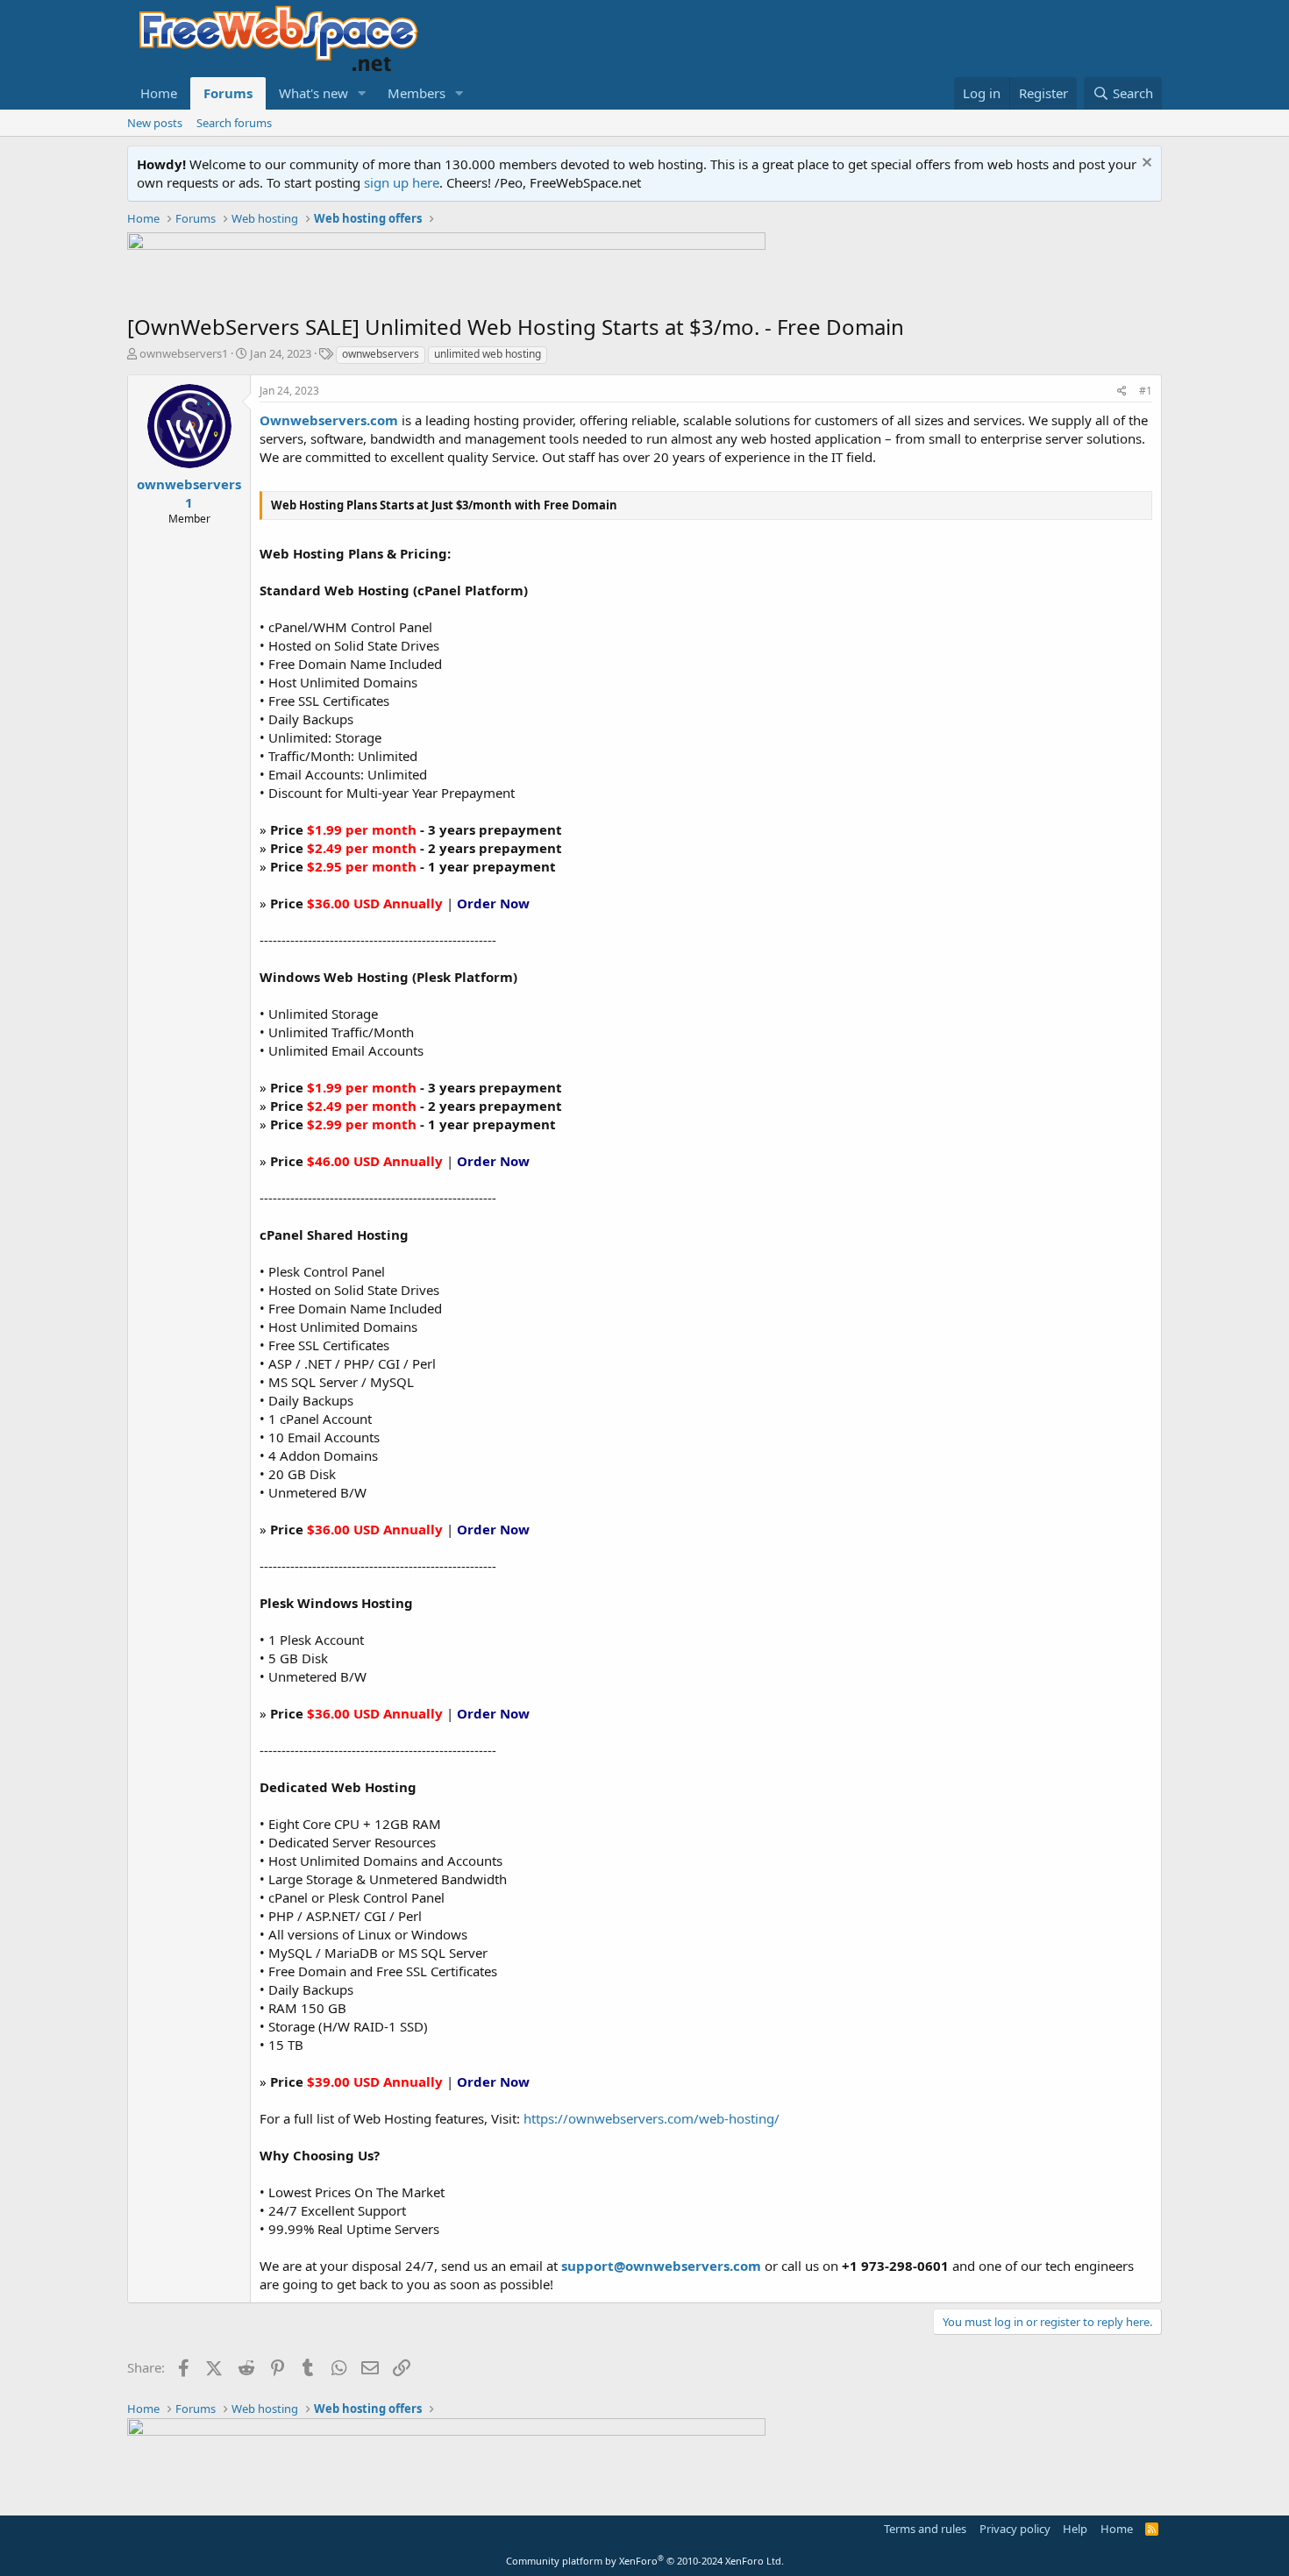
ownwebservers (381, 354)
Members (417, 93)
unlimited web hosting (488, 354)
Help (1075, 2529)
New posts (155, 123)
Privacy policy (1015, 2529)
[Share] (1122, 391)
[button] (362, 93)
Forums (228, 93)
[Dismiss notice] (1145, 164)
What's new (313, 93)
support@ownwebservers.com (661, 2266)
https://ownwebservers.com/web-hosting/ (652, 2118)
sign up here (402, 182)
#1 (1146, 391)
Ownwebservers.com (329, 420)
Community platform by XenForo (645, 2561)
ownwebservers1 (184, 353)
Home (159, 93)
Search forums (234, 123)
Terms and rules (925, 2529)
